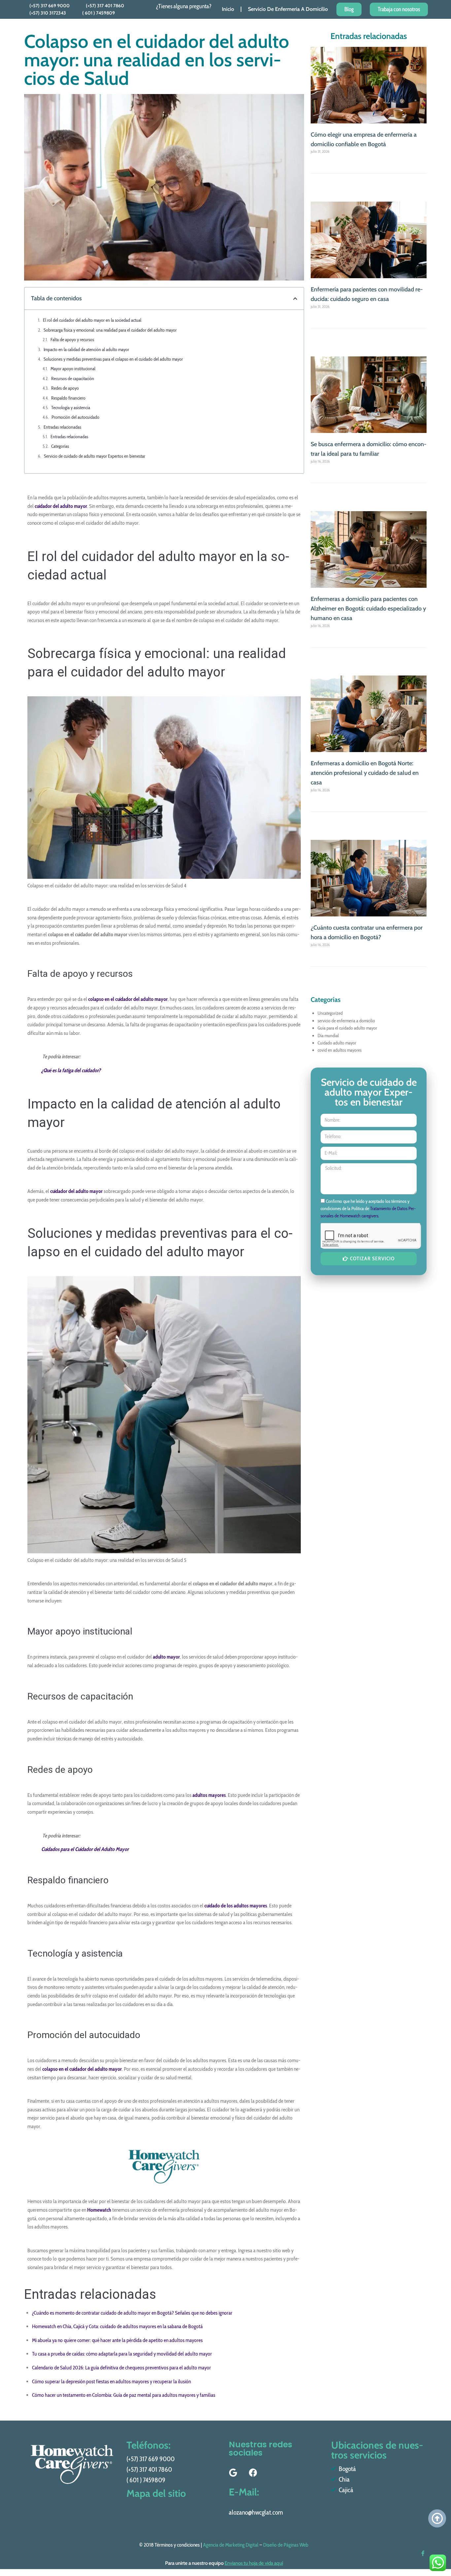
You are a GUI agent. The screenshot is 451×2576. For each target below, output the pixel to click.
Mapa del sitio (156, 2493)
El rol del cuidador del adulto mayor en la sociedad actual (92, 320)
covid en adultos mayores (340, 1050)
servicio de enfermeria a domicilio (346, 1021)
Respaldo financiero (68, 398)
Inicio (228, 9)
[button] (295, 299)
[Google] (233, 2473)
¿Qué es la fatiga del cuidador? (71, 1070)
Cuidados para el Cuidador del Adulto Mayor (85, 1849)
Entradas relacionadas (62, 427)
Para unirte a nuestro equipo (224, 2563)
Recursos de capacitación (73, 379)
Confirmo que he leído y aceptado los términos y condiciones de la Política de (368, 1209)
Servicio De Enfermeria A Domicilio (288, 9)
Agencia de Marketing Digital (231, 2545)
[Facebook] (253, 2473)
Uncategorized (330, 1013)
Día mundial (328, 1036)
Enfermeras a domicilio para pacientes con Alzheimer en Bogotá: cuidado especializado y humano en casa (368, 609)
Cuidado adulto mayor (337, 1043)
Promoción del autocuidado (75, 417)
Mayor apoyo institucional (73, 369)
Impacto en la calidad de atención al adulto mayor (86, 349)
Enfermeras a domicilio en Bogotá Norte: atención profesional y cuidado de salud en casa (365, 773)
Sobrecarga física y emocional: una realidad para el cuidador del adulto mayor (110, 330)
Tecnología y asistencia (71, 408)
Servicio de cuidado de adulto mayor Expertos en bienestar (95, 456)
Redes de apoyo (65, 388)
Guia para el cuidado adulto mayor (347, 1028)
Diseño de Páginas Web (286, 2545)
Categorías (60, 446)
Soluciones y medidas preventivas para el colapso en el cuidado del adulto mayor (113, 359)
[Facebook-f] (423, 2553)
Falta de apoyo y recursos (72, 340)
